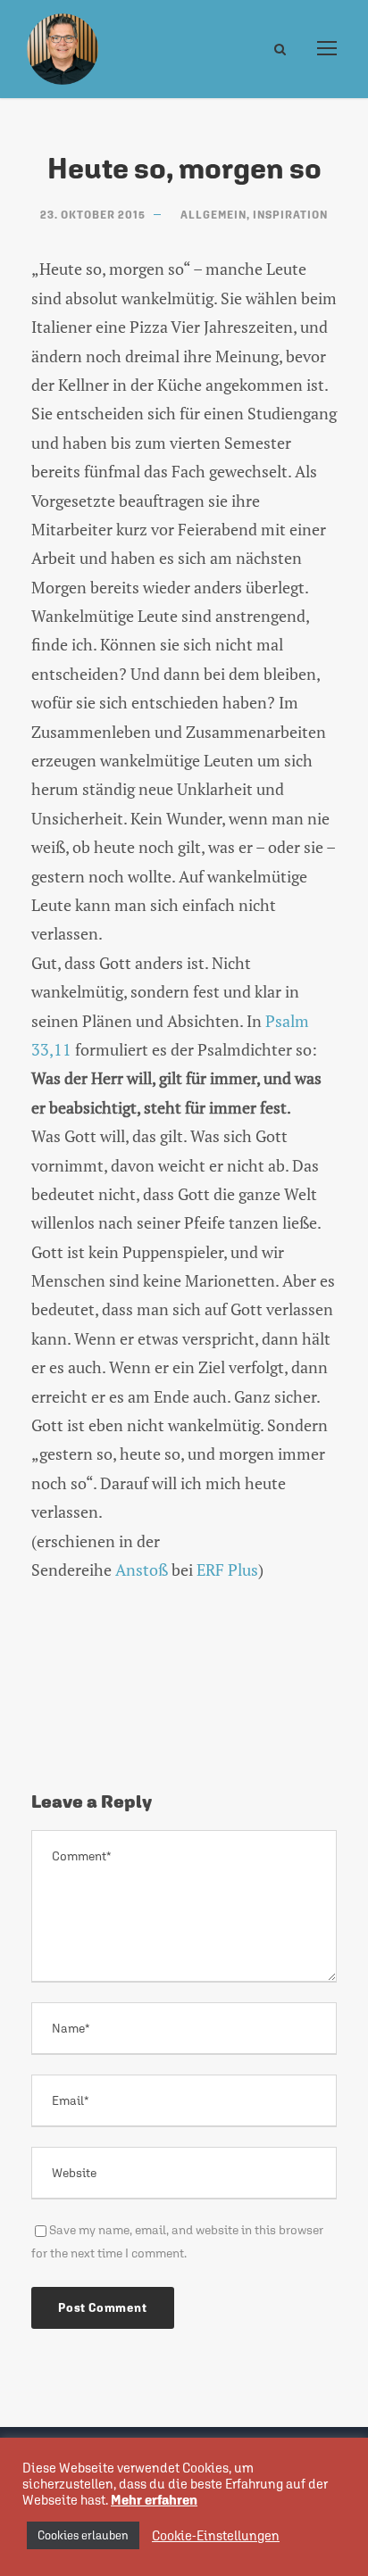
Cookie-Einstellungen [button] (216, 2535)
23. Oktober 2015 (93, 215)
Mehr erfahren (154, 2500)
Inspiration (290, 215)
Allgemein (213, 215)
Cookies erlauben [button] (83, 2535)
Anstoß (142, 1570)
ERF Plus (227, 1570)
